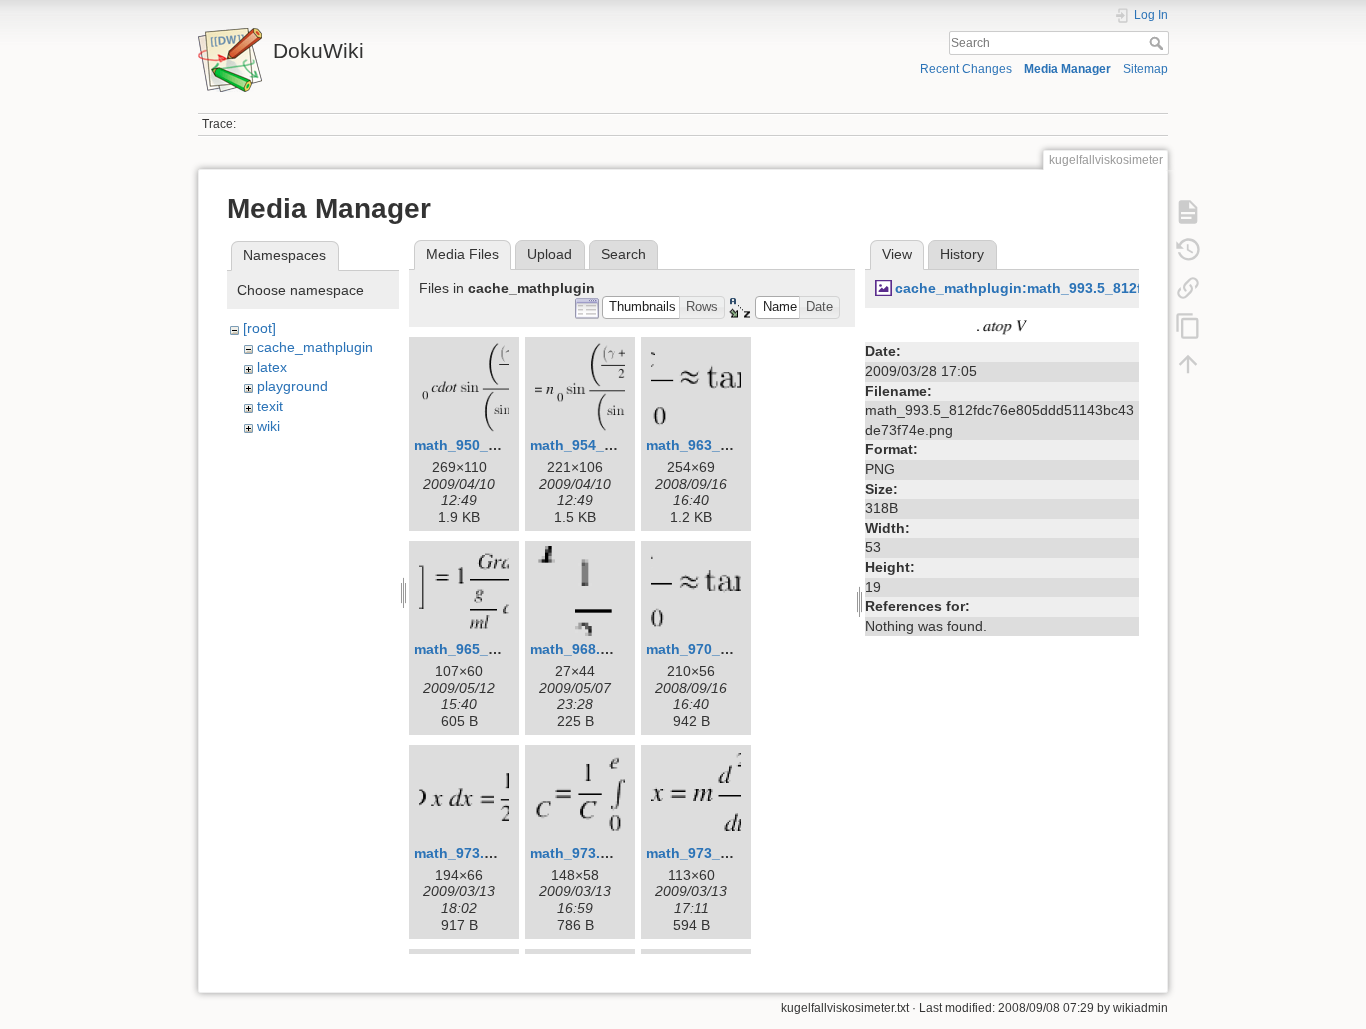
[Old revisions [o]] (1188, 250)
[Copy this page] (1188, 326)
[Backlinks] (1188, 288)
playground (292, 386)
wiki (268, 426)
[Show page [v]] (1188, 212)
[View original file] (1002, 327)
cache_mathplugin (315, 347)
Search (1158, 43)
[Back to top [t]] (1188, 364)
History (962, 254)
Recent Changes (966, 69)
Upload (549, 254)
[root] (259, 328)
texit (270, 406)
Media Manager (1067, 69)
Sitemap (1145, 69)
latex (272, 367)
